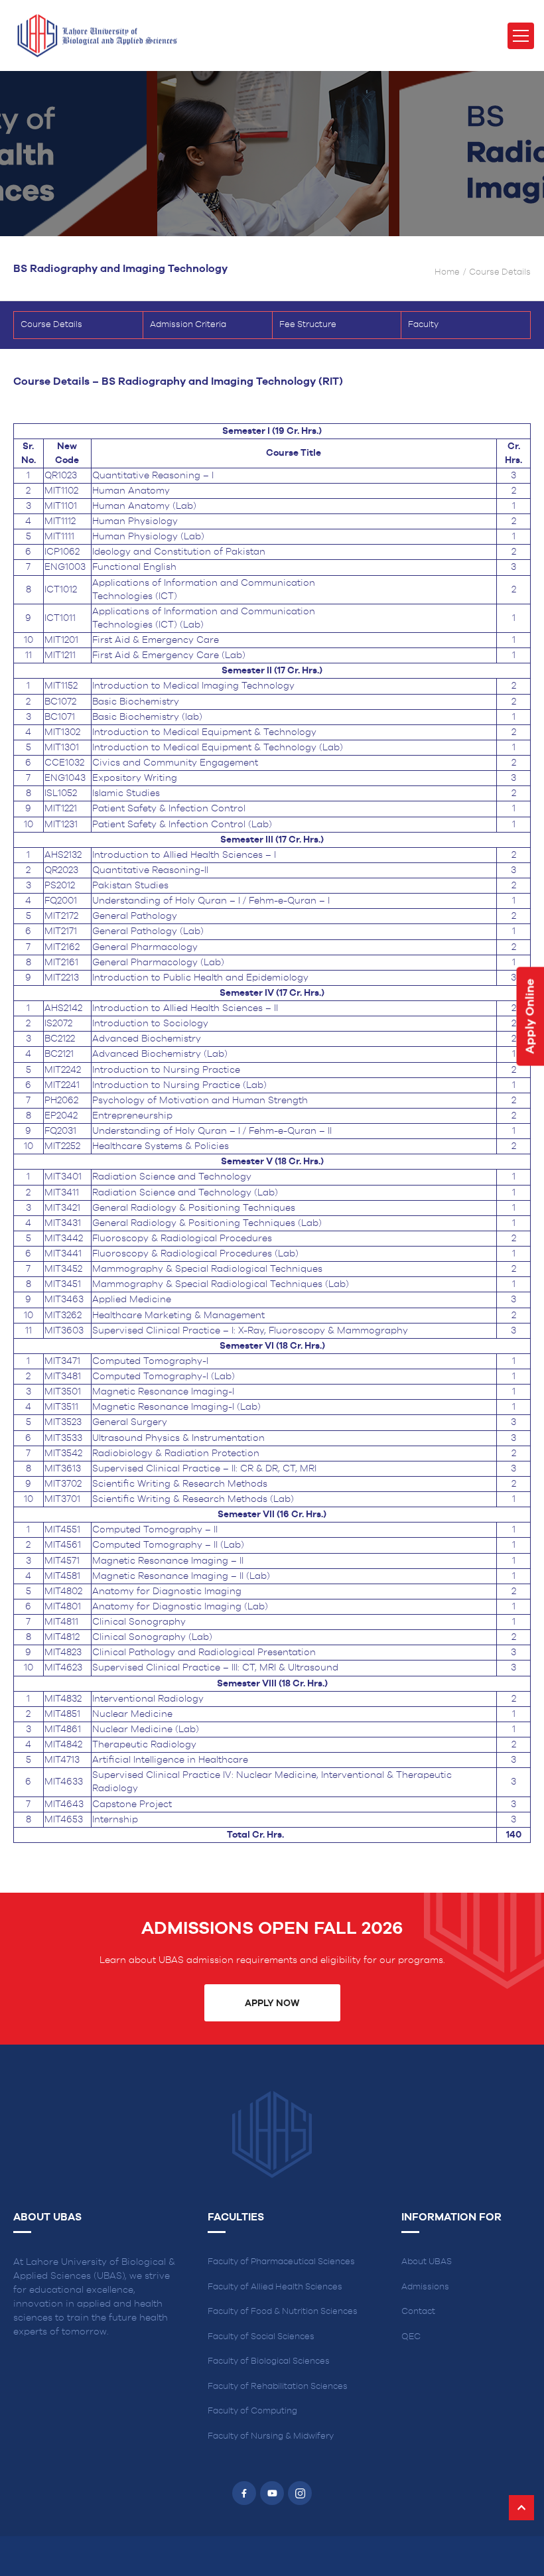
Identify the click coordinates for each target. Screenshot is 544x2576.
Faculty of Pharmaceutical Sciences (281, 2262)
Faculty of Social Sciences (261, 2337)
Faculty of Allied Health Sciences (275, 2287)
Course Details (51, 325)
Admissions (425, 2287)
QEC (411, 2337)
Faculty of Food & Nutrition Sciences (283, 2312)
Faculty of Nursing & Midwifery (271, 2436)
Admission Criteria (188, 325)
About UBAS (427, 2262)
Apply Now (272, 2003)
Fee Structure (308, 325)
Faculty (423, 325)
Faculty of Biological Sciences (269, 2361)
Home (447, 272)
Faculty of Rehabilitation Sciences (278, 2387)
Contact (418, 2312)
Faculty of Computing (252, 2411)
